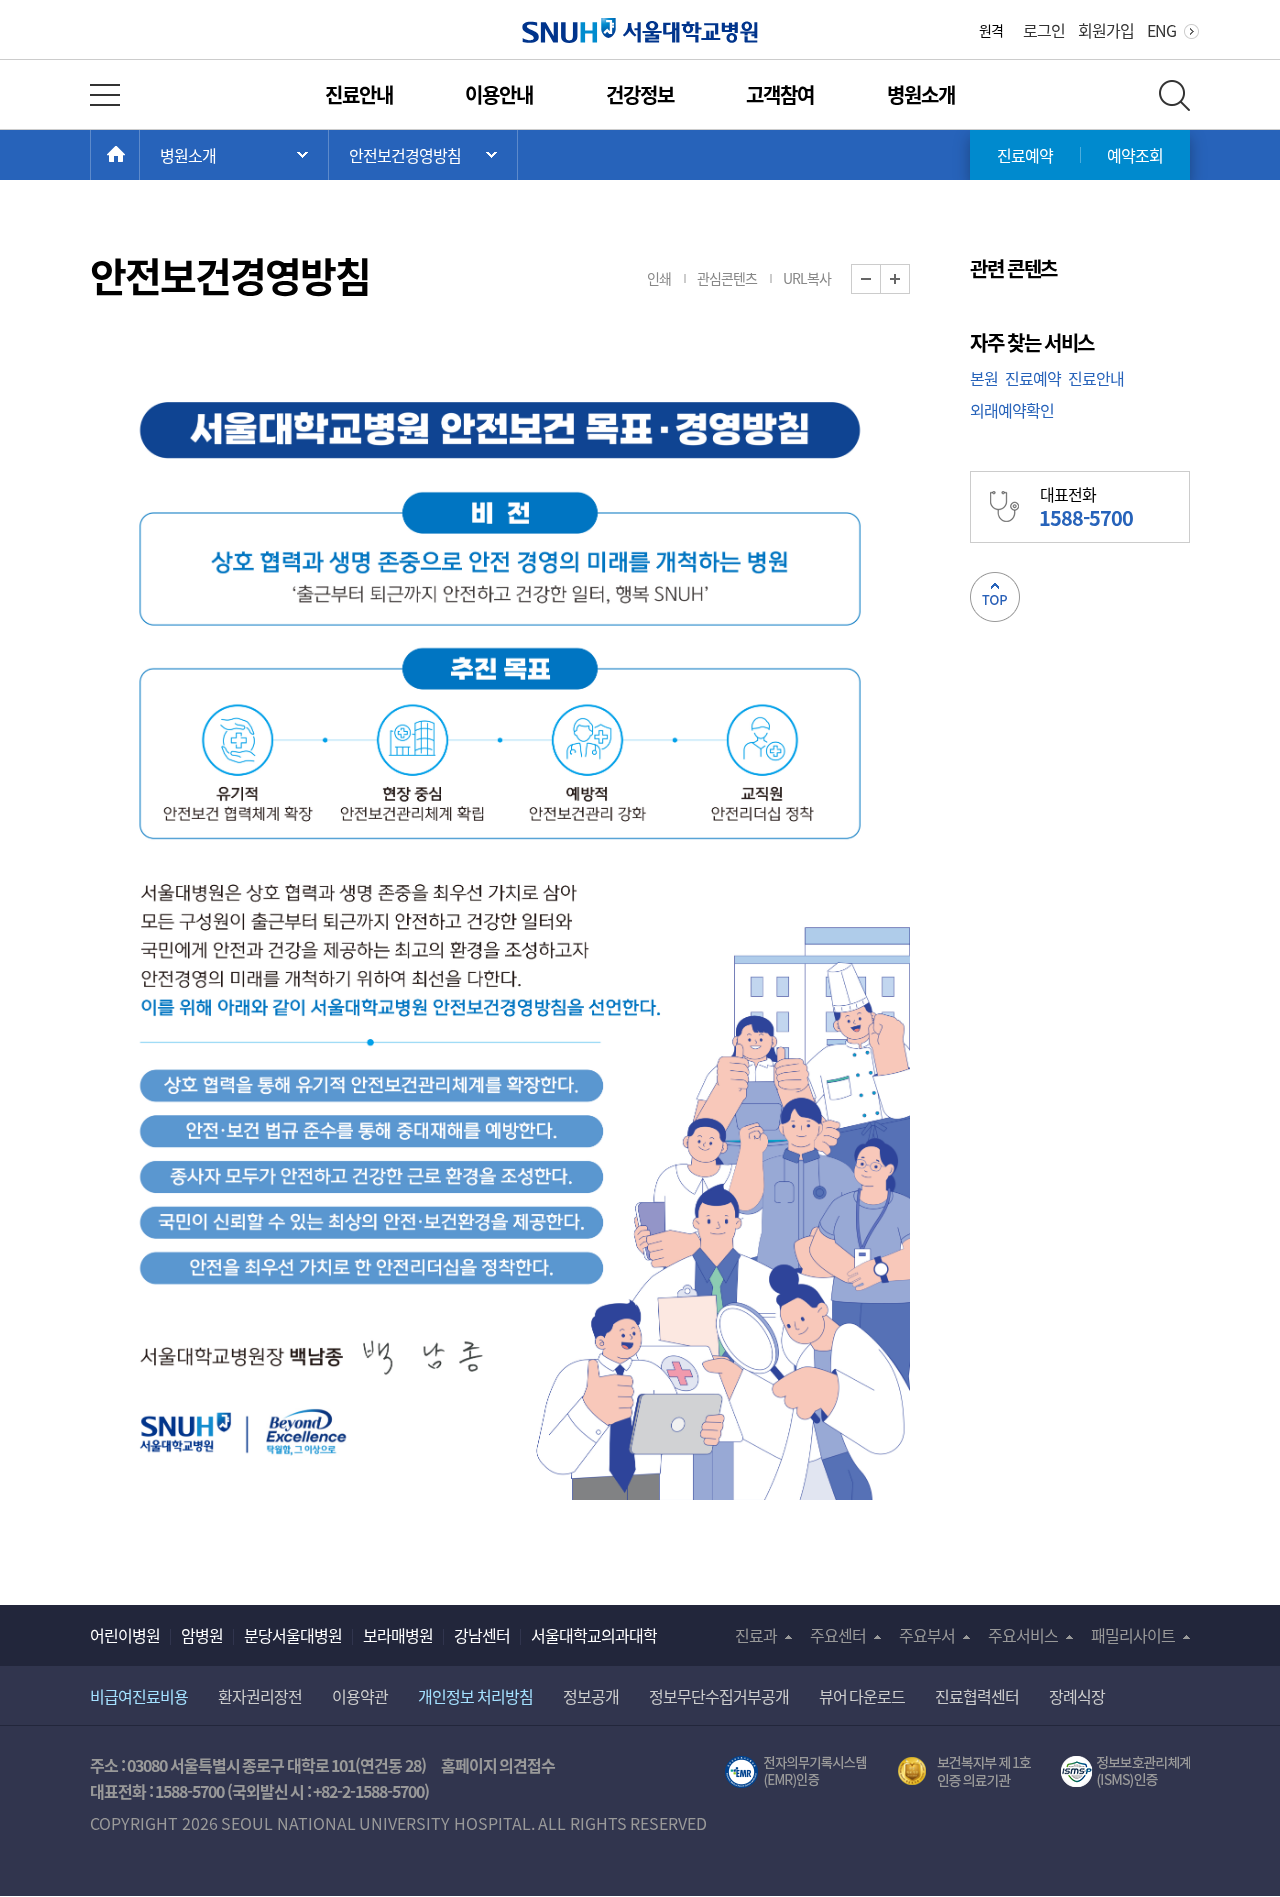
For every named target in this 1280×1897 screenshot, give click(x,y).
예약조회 (1135, 155)
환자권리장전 (260, 1696)
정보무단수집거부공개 (719, 1696)
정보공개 (591, 1696)
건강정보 (640, 94)
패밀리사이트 (1133, 1635)
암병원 (202, 1635)
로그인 (1044, 30)
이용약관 (360, 1696)
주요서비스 (1023, 1635)
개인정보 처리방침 (475, 1696)
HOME (139, 155)
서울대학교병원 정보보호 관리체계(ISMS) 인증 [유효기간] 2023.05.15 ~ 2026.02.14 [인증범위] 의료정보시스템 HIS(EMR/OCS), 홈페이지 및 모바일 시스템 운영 (1125, 1772)
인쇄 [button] (659, 278)
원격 (991, 30)
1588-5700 (189, 1791)
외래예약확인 (1012, 410)
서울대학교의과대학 (594, 1635)
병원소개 (921, 94)
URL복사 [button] (807, 278)
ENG (1161, 30)
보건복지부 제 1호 (964, 1772)
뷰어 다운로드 (862, 1696)
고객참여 (780, 94)
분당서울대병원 (293, 1635)
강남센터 (482, 1635)
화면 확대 (909, 279)
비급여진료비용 (139, 1696)
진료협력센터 (977, 1696)
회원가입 (1106, 30)
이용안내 (499, 94)
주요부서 (927, 1635)
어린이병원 (125, 1635)
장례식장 (1077, 1696)
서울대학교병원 (640, 30)
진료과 (756, 1635)
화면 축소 (880, 279)
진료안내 (359, 94)
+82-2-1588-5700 (368, 1791)
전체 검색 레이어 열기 (1174, 95)
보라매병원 (398, 1635)
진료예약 (1025, 155)
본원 (984, 378)
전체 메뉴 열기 (105, 95)
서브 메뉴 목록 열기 (423, 155)
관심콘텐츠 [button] (727, 278)
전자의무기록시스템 (796, 1772)
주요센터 (838, 1635)
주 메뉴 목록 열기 (234, 155)
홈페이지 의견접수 (498, 1765)
